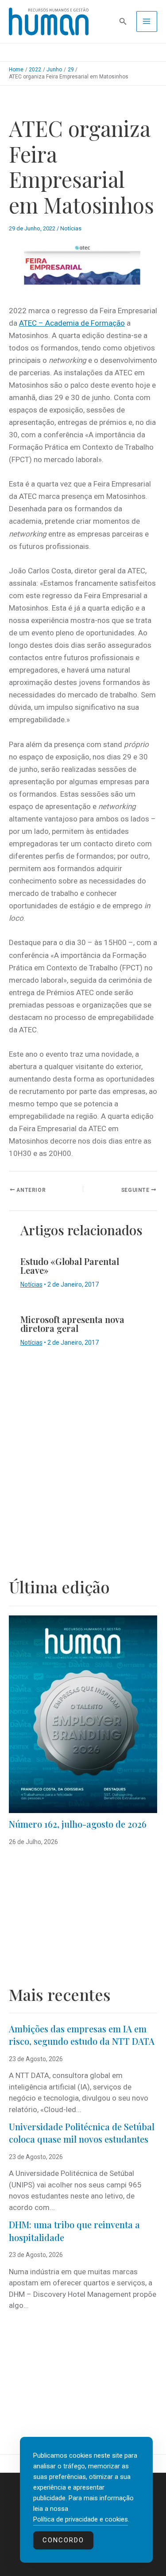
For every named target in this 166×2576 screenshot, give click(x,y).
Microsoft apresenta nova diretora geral (72, 1324)
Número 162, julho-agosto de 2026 (78, 1824)
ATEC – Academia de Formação (72, 323)
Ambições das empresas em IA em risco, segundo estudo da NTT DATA (82, 2035)
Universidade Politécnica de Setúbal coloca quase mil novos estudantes (82, 2133)
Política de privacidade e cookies (81, 2519)
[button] (123, 21)
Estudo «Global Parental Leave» (70, 1266)
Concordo (63, 2540)
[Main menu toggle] (147, 22)
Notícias (71, 228)
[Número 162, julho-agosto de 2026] (83, 1714)
